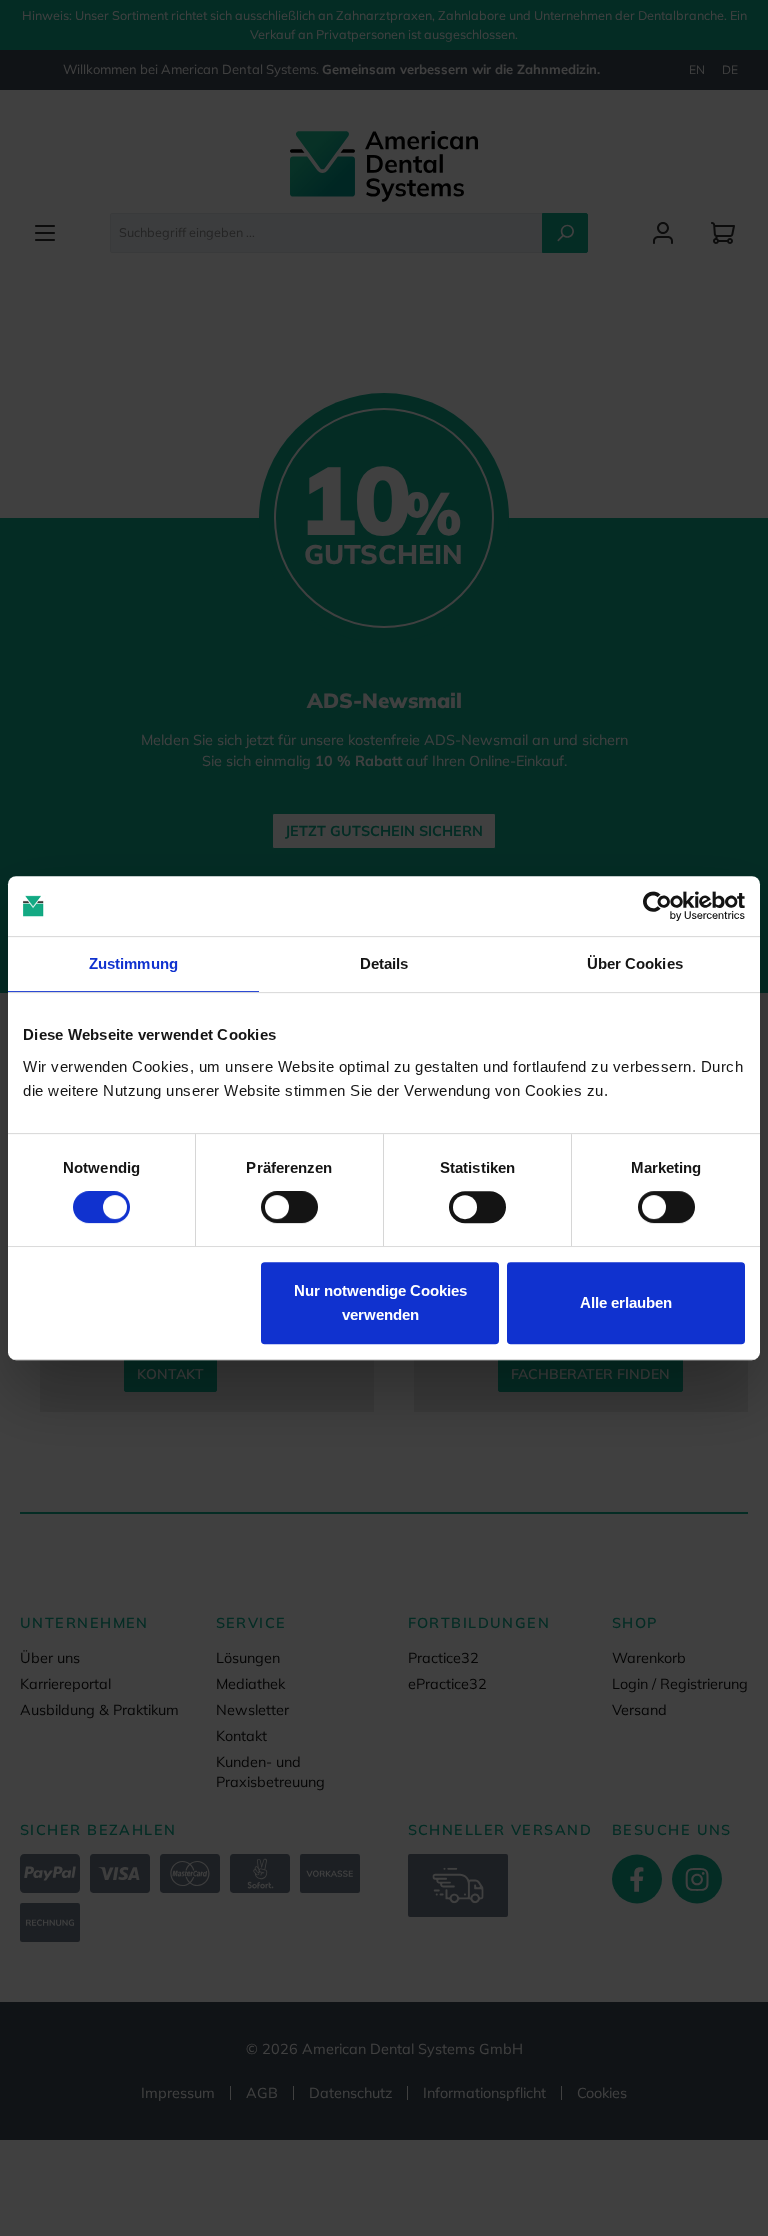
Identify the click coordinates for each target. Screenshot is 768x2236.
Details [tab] (384, 963)
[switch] (289, 1207)
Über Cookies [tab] (635, 963)
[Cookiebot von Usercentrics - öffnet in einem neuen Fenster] (657, 906)
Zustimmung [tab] (133, 963)
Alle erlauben (626, 1302)
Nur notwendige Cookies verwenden (380, 1302)
